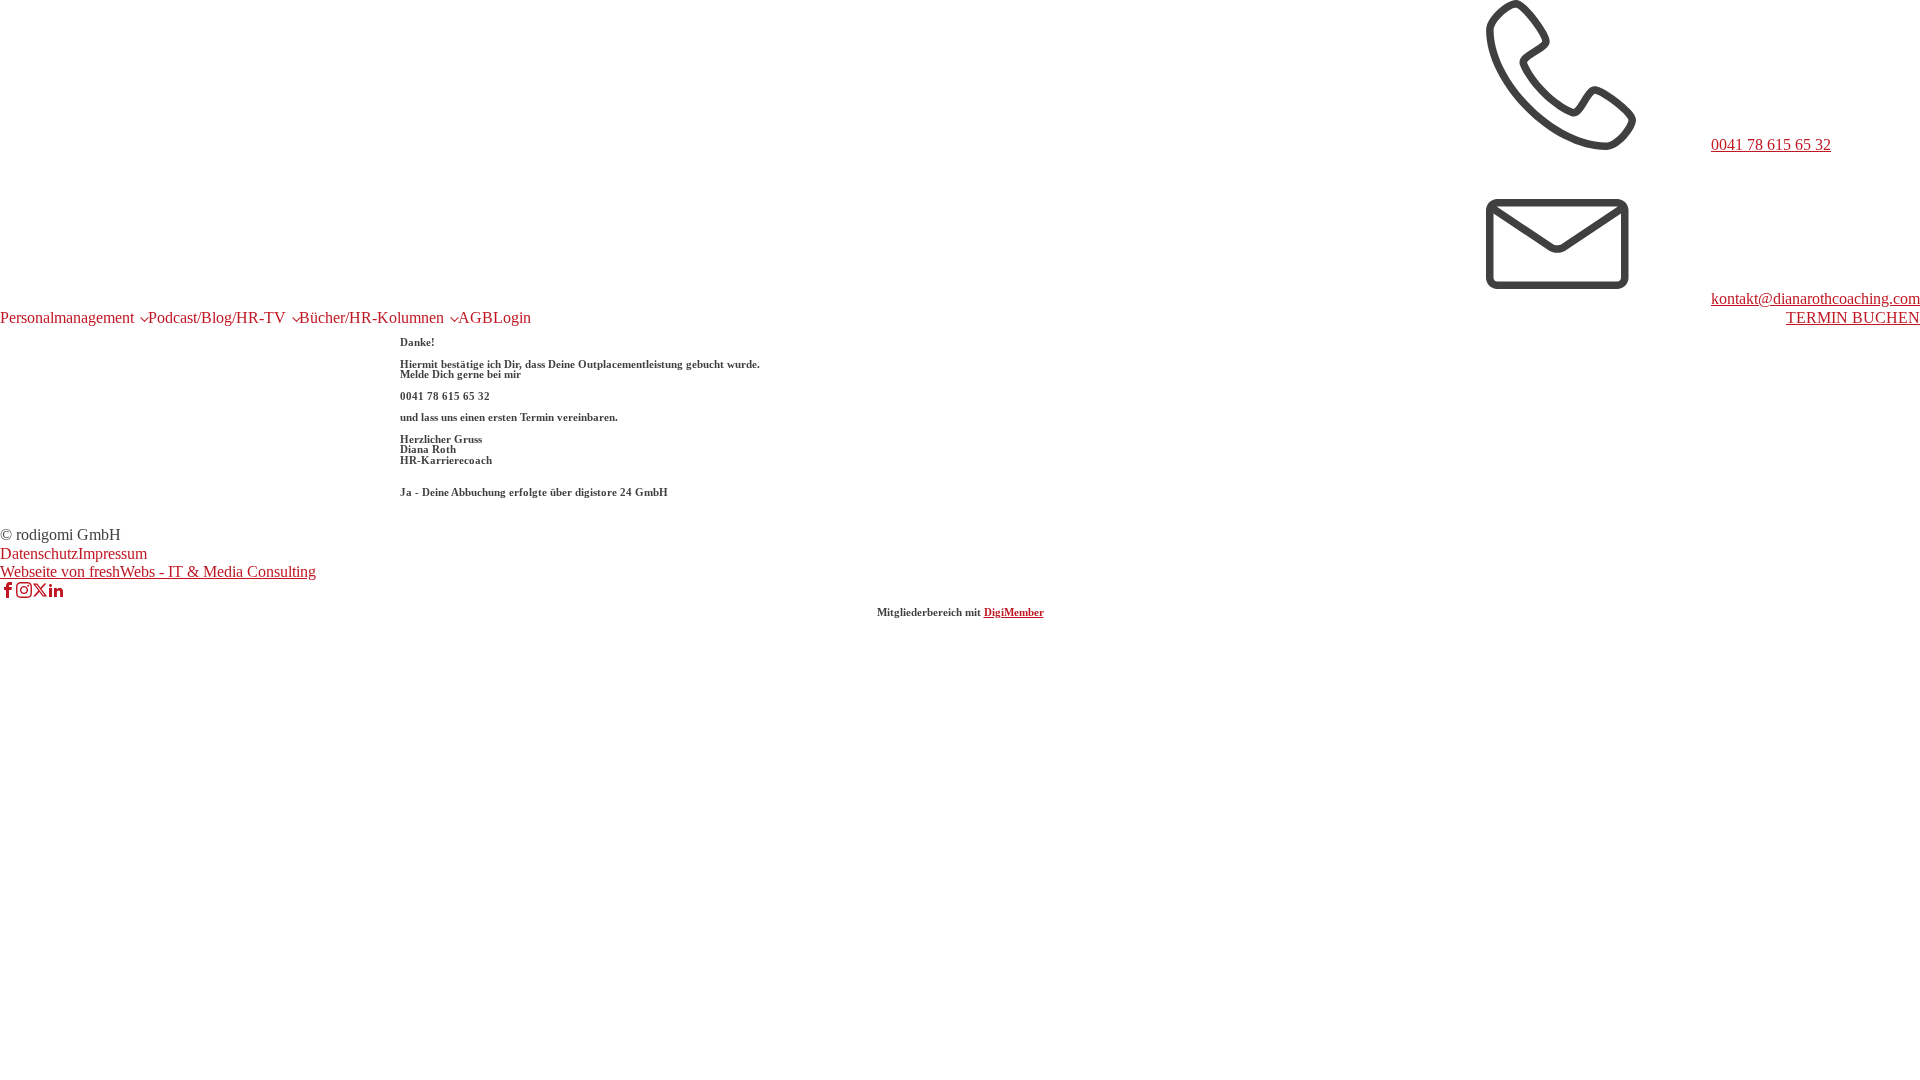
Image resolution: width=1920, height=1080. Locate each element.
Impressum (112, 553)
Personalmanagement (67, 317)
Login (512, 317)
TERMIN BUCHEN (1853, 317)
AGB (475, 317)
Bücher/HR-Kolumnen (371, 317)
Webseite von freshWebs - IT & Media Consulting (158, 571)
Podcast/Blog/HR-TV (217, 317)
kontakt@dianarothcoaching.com (1815, 298)
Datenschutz (39, 553)
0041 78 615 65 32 (1771, 144)
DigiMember (1014, 612)
